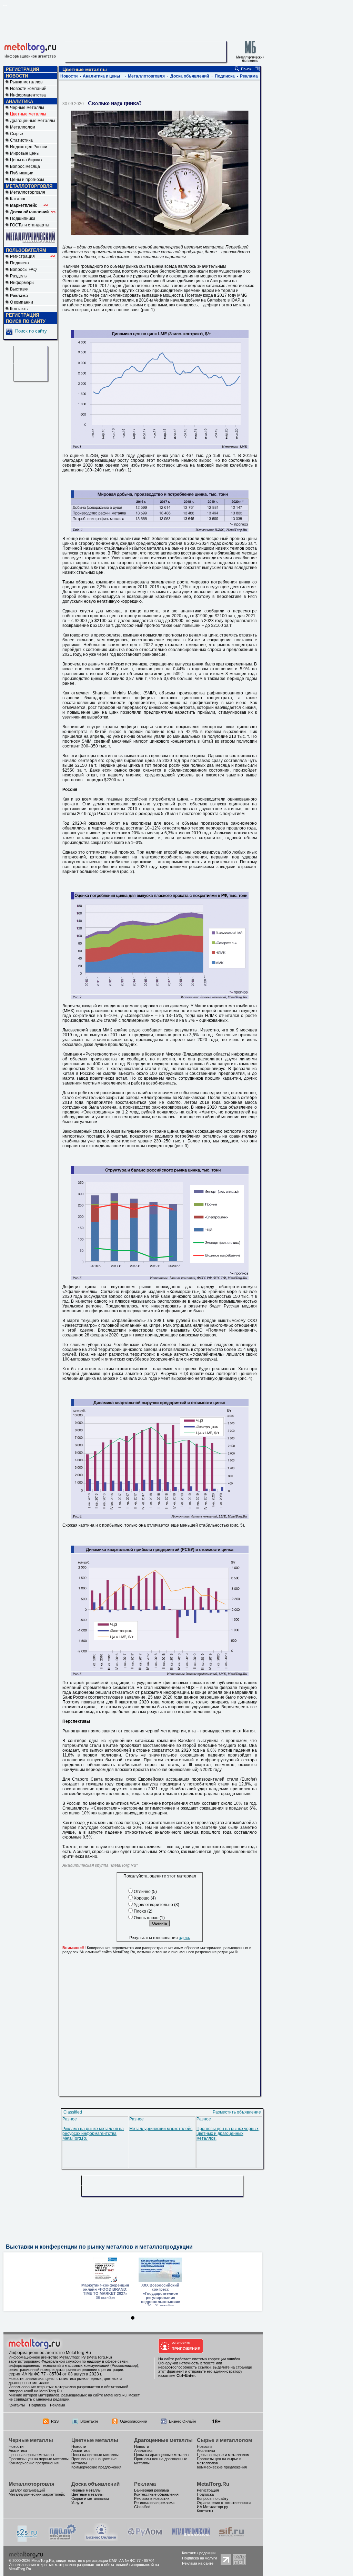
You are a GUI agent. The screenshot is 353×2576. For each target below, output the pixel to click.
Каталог (18, 199)
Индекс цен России (29, 147)
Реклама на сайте (198, 2563)
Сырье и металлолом (224, 2440)
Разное (70, 2119)
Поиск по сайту (31, 331)
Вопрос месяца (25, 166)
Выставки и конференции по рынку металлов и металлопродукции (99, 2247)
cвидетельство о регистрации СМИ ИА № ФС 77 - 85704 (105, 2560)
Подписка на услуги (199, 2558)
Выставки (19, 289)
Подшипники (23, 218)
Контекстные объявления (156, 2494)
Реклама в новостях (152, 2498)
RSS (55, 2421)
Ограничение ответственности (224, 2503)
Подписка (19, 263)
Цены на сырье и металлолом (223, 2455)
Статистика (21, 140)
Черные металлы (27, 108)
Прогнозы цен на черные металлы (39, 2459)
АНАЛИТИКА (19, 101)
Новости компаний (28, 89)
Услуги (77, 2503)
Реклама (249, 76)
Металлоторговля (28, 192)
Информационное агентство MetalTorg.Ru (50, 2353)
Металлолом (23, 127)
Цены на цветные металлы (95, 2455)
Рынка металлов (26, 82)
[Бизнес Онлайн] (101, 2539)
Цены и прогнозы (27, 180)
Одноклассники (134, 2421)
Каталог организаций (27, 2490)
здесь (184, 1938)
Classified (73, 2112)
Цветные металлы (95, 2440)
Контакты (19, 309)
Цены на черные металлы (31, 2455)
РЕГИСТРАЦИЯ (22, 69)
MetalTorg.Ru (213, 2484)
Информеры (22, 283)
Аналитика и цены (101, 76)
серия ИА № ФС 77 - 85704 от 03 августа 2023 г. (55, 2374)
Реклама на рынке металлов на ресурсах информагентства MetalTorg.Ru (93, 2134)
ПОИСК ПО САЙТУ (26, 321)
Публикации (22, 173)
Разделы (19, 276)
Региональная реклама (154, 2503)
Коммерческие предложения (34, 2463)
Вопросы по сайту (213, 2498)
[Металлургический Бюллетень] (191, 2539)
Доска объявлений (190, 76)
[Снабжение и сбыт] (27, 2541)
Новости (69, 76)
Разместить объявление (237, 2112)
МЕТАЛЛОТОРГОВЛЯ (29, 186)
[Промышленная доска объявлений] (63, 2540)
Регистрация (33, 256)
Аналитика (18, 2451)
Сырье (17, 134)
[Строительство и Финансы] (232, 2539)
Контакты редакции (199, 2553)
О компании (22, 302)
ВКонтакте (89, 2421)
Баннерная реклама (152, 2490)
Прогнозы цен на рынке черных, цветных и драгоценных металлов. (228, 2134)
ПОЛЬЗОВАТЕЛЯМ (26, 250)
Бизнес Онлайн (182, 2421)
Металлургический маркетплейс (161, 2129)
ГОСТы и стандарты (30, 225)
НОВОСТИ (17, 76)
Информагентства (28, 95)
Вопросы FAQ (23, 269)
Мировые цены (25, 153)
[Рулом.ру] (145, 2539)
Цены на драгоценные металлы (162, 2455)
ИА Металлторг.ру (213, 2507)
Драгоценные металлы (33, 121)
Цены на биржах (26, 160)
